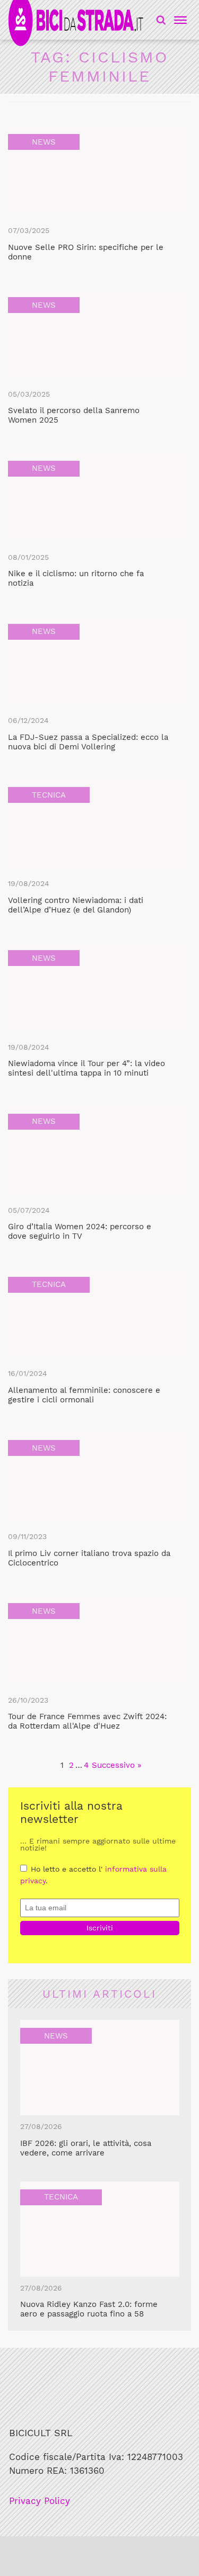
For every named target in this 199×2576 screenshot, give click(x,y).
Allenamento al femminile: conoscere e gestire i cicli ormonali (84, 1395)
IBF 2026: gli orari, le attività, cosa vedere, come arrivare (86, 2148)
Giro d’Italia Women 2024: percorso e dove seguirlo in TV (80, 1231)
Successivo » (116, 1765)
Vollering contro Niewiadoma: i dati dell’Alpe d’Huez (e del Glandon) (76, 905)
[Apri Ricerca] (161, 20)
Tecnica (49, 795)
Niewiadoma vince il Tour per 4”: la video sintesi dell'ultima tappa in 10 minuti (86, 1068)
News (44, 142)
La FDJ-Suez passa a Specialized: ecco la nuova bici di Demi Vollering (88, 742)
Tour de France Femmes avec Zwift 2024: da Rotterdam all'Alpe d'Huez (87, 1721)
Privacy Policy (40, 2501)
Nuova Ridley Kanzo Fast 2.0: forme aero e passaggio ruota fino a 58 (89, 2309)
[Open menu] (179, 20)
